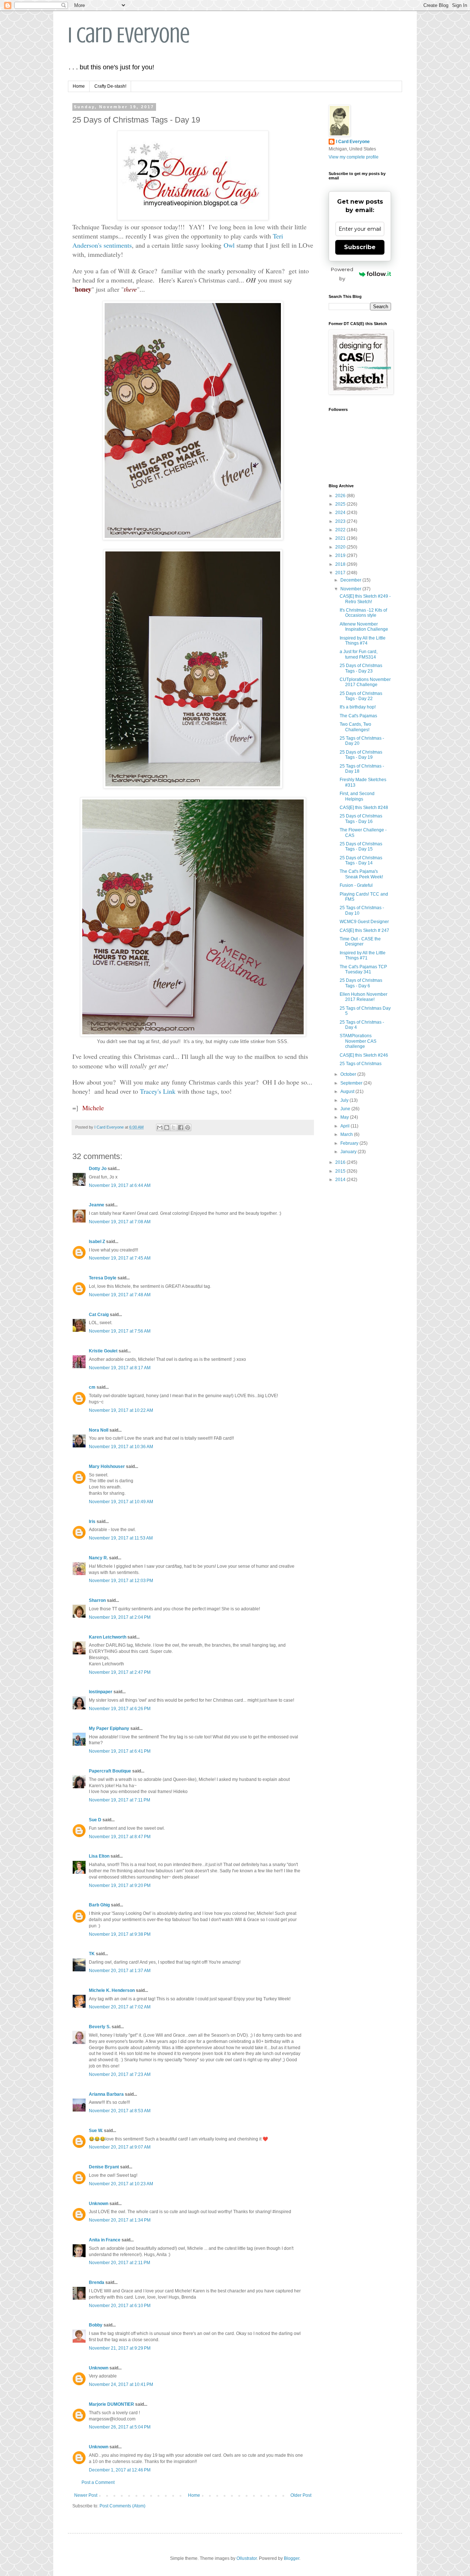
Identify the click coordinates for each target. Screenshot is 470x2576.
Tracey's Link (158, 1091)
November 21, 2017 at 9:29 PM (120, 2348)
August (348, 1092)
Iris (92, 1522)
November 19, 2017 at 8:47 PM (120, 1837)
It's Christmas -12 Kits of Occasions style (363, 613)
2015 (341, 1171)
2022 (341, 530)
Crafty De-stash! (110, 86)
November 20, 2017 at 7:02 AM (120, 2007)
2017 (341, 573)
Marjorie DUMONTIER (112, 2404)
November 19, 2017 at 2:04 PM (120, 1617)
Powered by (342, 274)
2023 (341, 521)
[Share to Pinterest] (188, 1127)
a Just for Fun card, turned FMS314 (359, 654)
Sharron (97, 1600)
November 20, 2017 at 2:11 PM (120, 2263)
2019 (341, 555)
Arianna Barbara (106, 2094)
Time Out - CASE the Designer (360, 941)
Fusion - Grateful (356, 885)
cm (92, 1387)
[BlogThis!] (167, 1127)
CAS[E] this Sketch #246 (364, 1055)
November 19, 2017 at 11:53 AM (121, 1538)
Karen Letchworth (108, 1637)
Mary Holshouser (107, 1466)
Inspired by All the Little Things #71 (363, 955)
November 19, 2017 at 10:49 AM (121, 1502)
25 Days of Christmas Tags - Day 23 (361, 668)
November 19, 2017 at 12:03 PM (121, 1581)
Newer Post (86, 2495)
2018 (341, 564)
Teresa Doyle (103, 1278)
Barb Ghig (99, 1905)
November (351, 589)
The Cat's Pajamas (358, 716)
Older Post (301, 2495)
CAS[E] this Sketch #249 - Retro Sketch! (365, 599)
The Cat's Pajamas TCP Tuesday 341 (363, 969)
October (349, 1074)
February (350, 1143)
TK (92, 1954)
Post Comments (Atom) (122, 2506)
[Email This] (160, 1127)
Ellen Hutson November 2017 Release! (364, 997)
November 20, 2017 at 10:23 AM (121, 2184)
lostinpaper (101, 1692)
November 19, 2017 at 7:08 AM (120, 1222)
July (345, 1100)
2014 (341, 1180)
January (349, 1152)
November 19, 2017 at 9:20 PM (120, 1885)
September (352, 1083)
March (347, 1134)
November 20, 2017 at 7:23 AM (120, 2074)
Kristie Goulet (103, 1351)
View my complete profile (354, 157)
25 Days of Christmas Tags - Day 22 (361, 696)
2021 (341, 538)
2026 (341, 496)
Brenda (97, 2282)
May (345, 1117)
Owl (229, 245)
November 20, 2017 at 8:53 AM (120, 2111)
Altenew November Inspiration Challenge (364, 627)
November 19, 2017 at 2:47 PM (120, 1672)
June (346, 1109)
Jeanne (97, 1205)
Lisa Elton (99, 1856)
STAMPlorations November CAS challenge (358, 1041)
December (351, 580)
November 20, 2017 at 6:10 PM (120, 2306)
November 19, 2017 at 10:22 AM (121, 1410)
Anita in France (105, 2240)
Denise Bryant (104, 2167)
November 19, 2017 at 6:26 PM (120, 1709)
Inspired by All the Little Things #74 (363, 641)
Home (79, 86)
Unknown (99, 2204)
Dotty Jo (98, 1169)
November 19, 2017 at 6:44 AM (120, 1185)
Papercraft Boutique (110, 1771)
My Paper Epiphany (109, 1728)
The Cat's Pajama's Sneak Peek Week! (361, 874)
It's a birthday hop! (358, 707)
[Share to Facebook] (181, 1127)
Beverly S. (100, 2027)
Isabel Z (97, 1242)
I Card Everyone (129, 35)
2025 (341, 504)
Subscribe (360, 247)
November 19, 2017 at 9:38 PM (120, 1934)
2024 (341, 513)
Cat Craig (99, 1315)
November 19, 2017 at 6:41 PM (120, 1751)
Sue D (95, 1820)
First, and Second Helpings (357, 796)
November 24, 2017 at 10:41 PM (121, 2384)
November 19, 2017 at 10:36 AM (121, 1447)
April (346, 1126)
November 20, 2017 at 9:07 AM (120, 2147)
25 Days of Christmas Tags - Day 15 (361, 846)
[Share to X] (174, 1127)
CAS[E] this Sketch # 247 (364, 930)
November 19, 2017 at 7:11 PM (120, 1800)
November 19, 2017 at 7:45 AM (120, 1258)
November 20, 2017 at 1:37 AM (120, 1971)
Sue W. (96, 2131)
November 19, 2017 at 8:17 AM (120, 1368)
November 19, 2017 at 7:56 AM (120, 1331)
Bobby (96, 2325)
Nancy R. (98, 1558)
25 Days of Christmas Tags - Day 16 (361, 819)
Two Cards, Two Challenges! (355, 727)
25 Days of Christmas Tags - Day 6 (361, 983)
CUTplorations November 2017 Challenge (365, 682)
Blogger (292, 2558)
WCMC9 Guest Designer (364, 922)
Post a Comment (98, 2482)
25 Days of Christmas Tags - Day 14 (361, 860)
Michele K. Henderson (112, 1990)
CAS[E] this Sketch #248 (364, 808)
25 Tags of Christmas (361, 1064)
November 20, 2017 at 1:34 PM (120, 2220)
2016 (341, 1162)
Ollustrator (247, 2558)
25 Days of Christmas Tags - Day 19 (361, 755)
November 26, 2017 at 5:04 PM (120, 2427)
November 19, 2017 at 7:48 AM (120, 1295)
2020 (341, 547)
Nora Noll (99, 1430)
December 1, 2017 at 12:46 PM (120, 2470)
